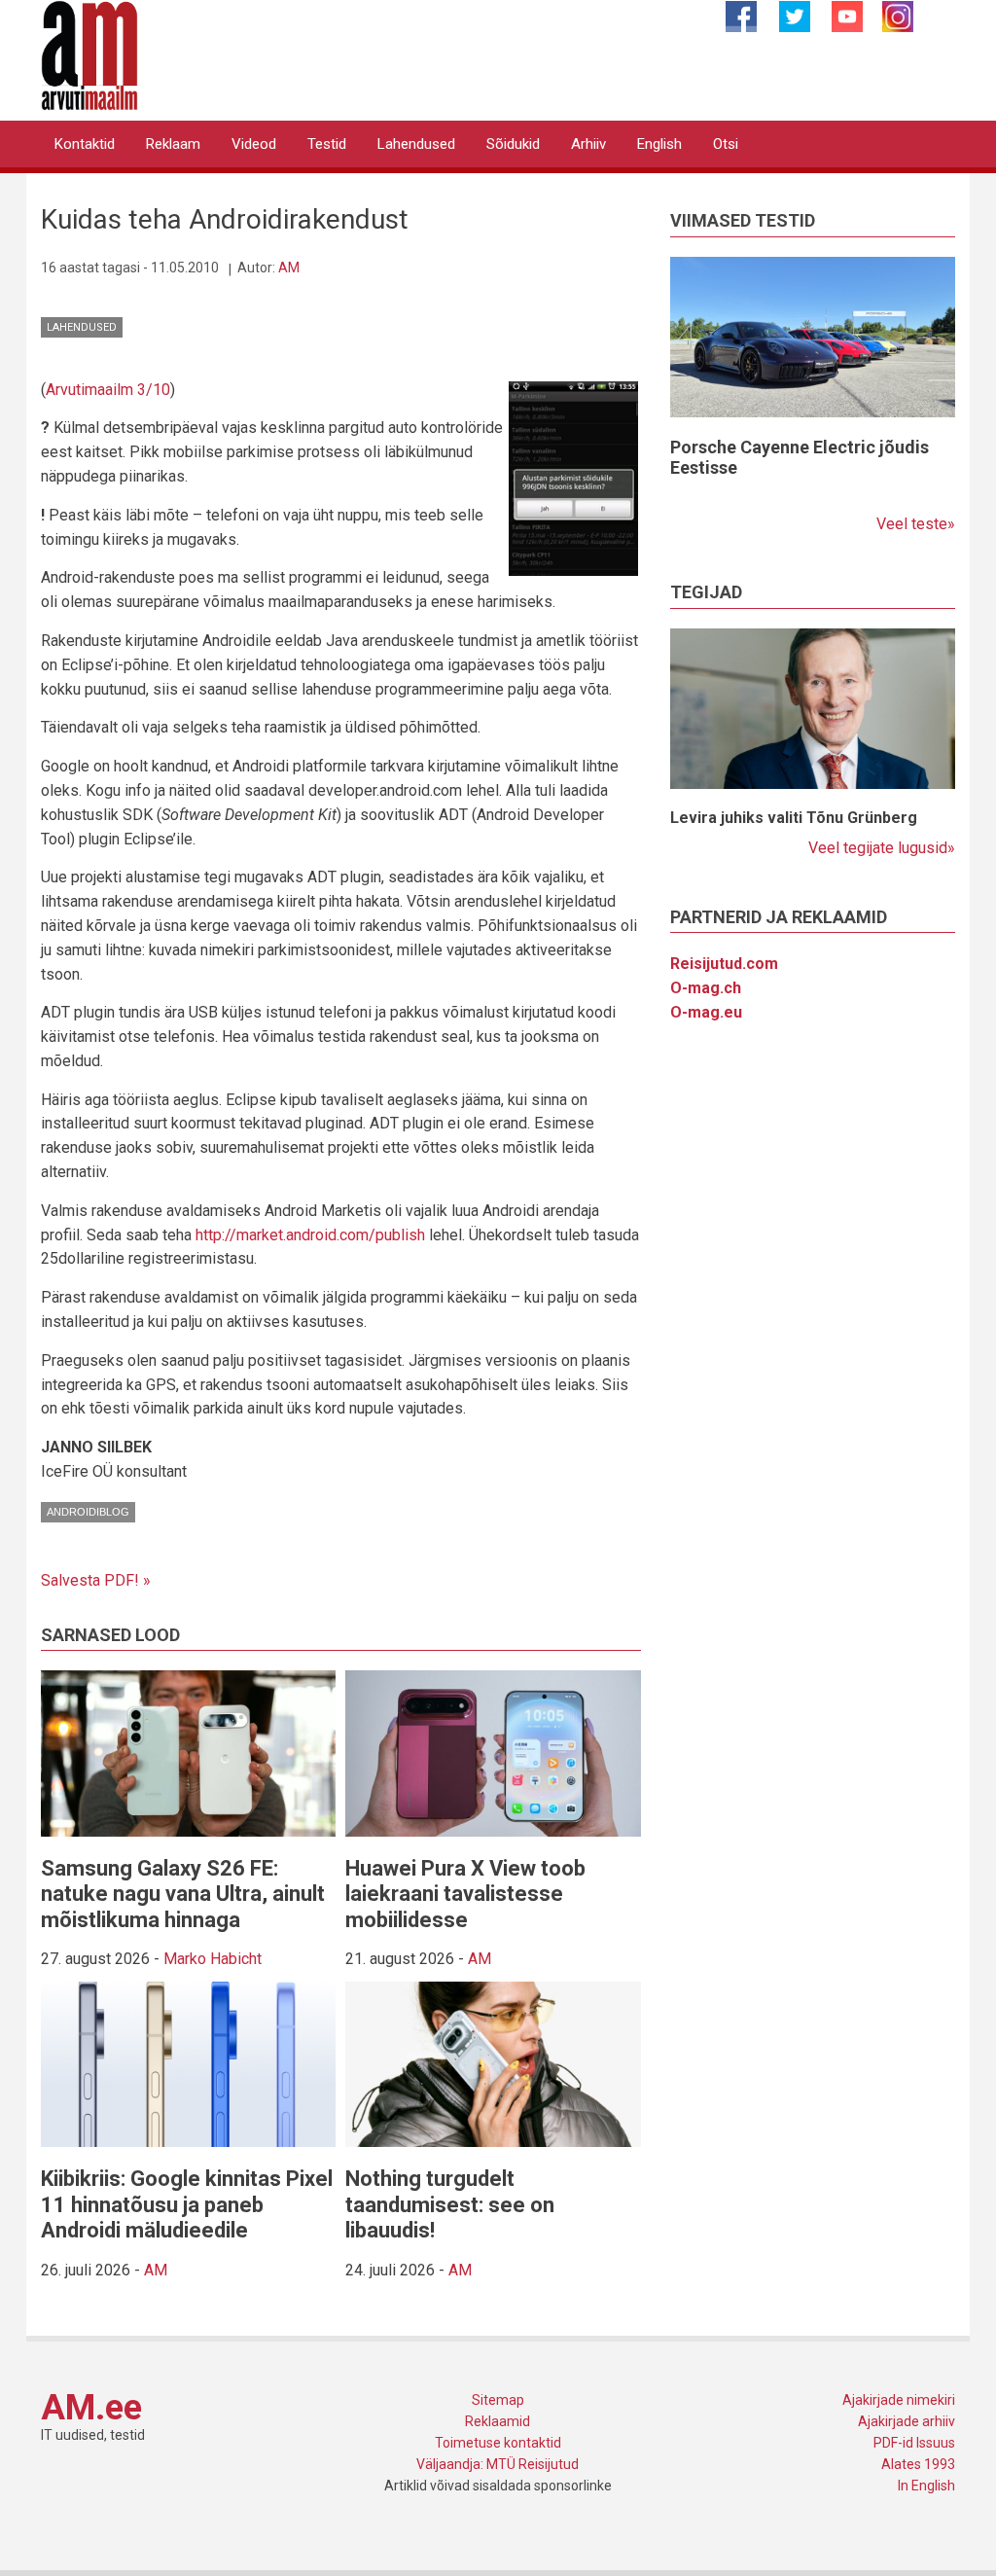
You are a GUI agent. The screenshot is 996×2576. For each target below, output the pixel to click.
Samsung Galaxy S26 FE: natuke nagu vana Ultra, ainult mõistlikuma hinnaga (183, 1894)
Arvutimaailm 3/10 (108, 390)
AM (289, 268)
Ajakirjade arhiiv (907, 2421)
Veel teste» (916, 524)
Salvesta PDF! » (96, 1580)
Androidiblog (88, 1512)
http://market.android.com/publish (310, 1235)
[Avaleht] (89, 54)
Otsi (726, 144)
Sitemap (498, 2400)
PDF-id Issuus (914, 2443)
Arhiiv (588, 144)
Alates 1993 (918, 2464)
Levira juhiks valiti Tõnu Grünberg (794, 818)
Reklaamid (498, 2421)
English (659, 144)
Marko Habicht (213, 1959)
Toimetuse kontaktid (498, 2443)
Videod (254, 144)
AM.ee (91, 2408)
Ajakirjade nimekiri (899, 2400)
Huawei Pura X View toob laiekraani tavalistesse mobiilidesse (465, 1894)
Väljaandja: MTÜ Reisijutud (498, 2464)
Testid (327, 144)
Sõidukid (513, 144)
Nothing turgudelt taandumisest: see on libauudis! (450, 2204)
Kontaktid (85, 144)
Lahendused (416, 144)
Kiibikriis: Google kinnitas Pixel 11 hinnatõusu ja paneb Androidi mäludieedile (187, 2204)
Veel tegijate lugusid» (882, 848)
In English (926, 2486)
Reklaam (173, 144)
